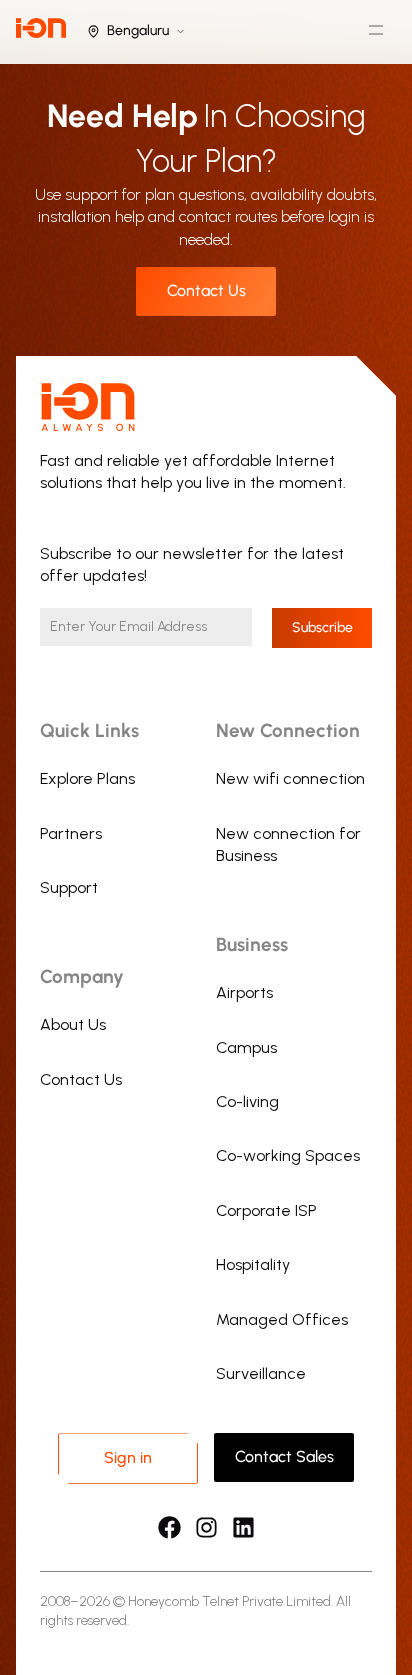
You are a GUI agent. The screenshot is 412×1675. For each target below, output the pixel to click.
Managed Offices (282, 1319)
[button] (375, 32)
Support (69, 887)
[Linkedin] (243, 1527)
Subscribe (322, 627)
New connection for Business (288, 844)
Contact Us (81, 1079)
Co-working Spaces (288, 1155)
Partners (71, 833)
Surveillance (261, 1373)
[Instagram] (206, 1527)
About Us (73, 1024)
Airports (244, 992)
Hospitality (253, 1264)
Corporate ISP (266, 1210)
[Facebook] (169, 1527)
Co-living (247, 1101)
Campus (246, 1047)
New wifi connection (290, 778)
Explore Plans (87, 778)
